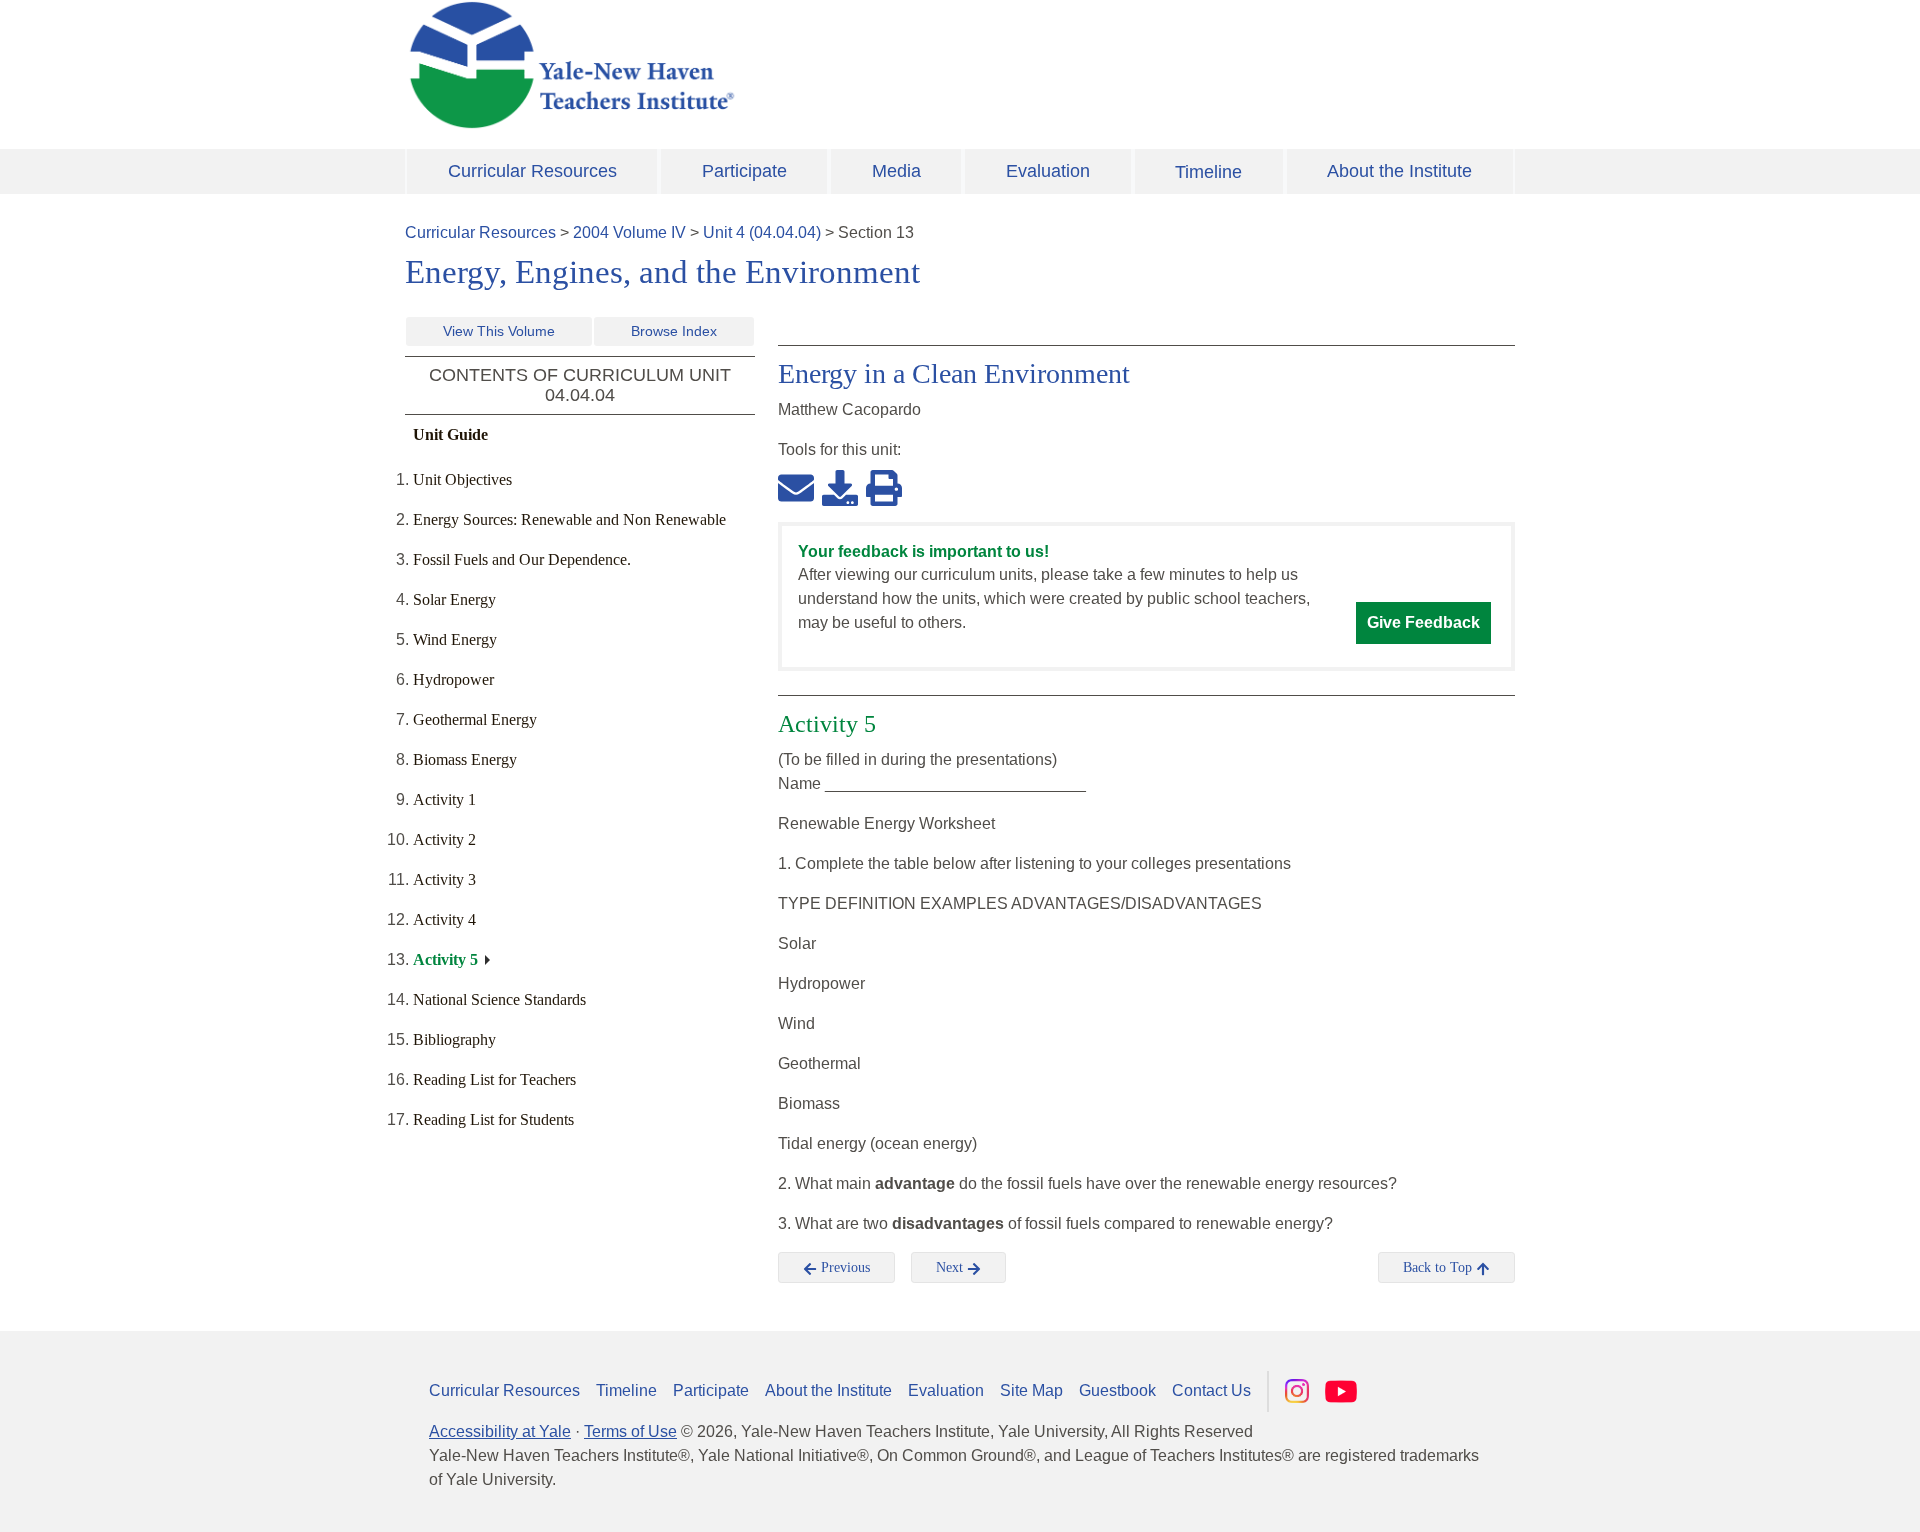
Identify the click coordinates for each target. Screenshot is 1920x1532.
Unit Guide (450, 434)
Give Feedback (1423, 622)
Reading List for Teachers (494, 1079)
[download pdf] (840, 487)
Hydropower (453, 679)
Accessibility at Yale (500, 1431)
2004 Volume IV (629, 232)
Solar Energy (454, 599)
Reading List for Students (493, 1119)
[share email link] (796, 487)
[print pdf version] (884, 487)
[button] (1805, 1497)
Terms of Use (630, 1431)
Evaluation (1048, 171)
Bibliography (454, 1039)
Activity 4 (444, 919)
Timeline (1208, 172)
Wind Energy (455, 639)
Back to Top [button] (1439, 1267)
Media (896, 171)
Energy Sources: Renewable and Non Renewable (569, 519)
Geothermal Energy (475, 719)
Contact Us (1211, 1390)
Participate (744, 171)
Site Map (1031, 1390)
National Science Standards (499, 999)
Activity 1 (444, 799)
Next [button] (951, 1267)
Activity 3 (444, 879)
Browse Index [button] (674, 331)
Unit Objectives (462, 479)
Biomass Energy (465, 759)
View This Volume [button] (499, 331)
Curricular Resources (532, 171)
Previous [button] (843, 1267)
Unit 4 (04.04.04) (762, 232)
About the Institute (1399, 171)
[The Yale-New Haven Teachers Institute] (770, 65)
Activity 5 (445, 959)
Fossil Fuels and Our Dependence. (522, 559)
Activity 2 (444, 839)
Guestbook (1117, 1390)
